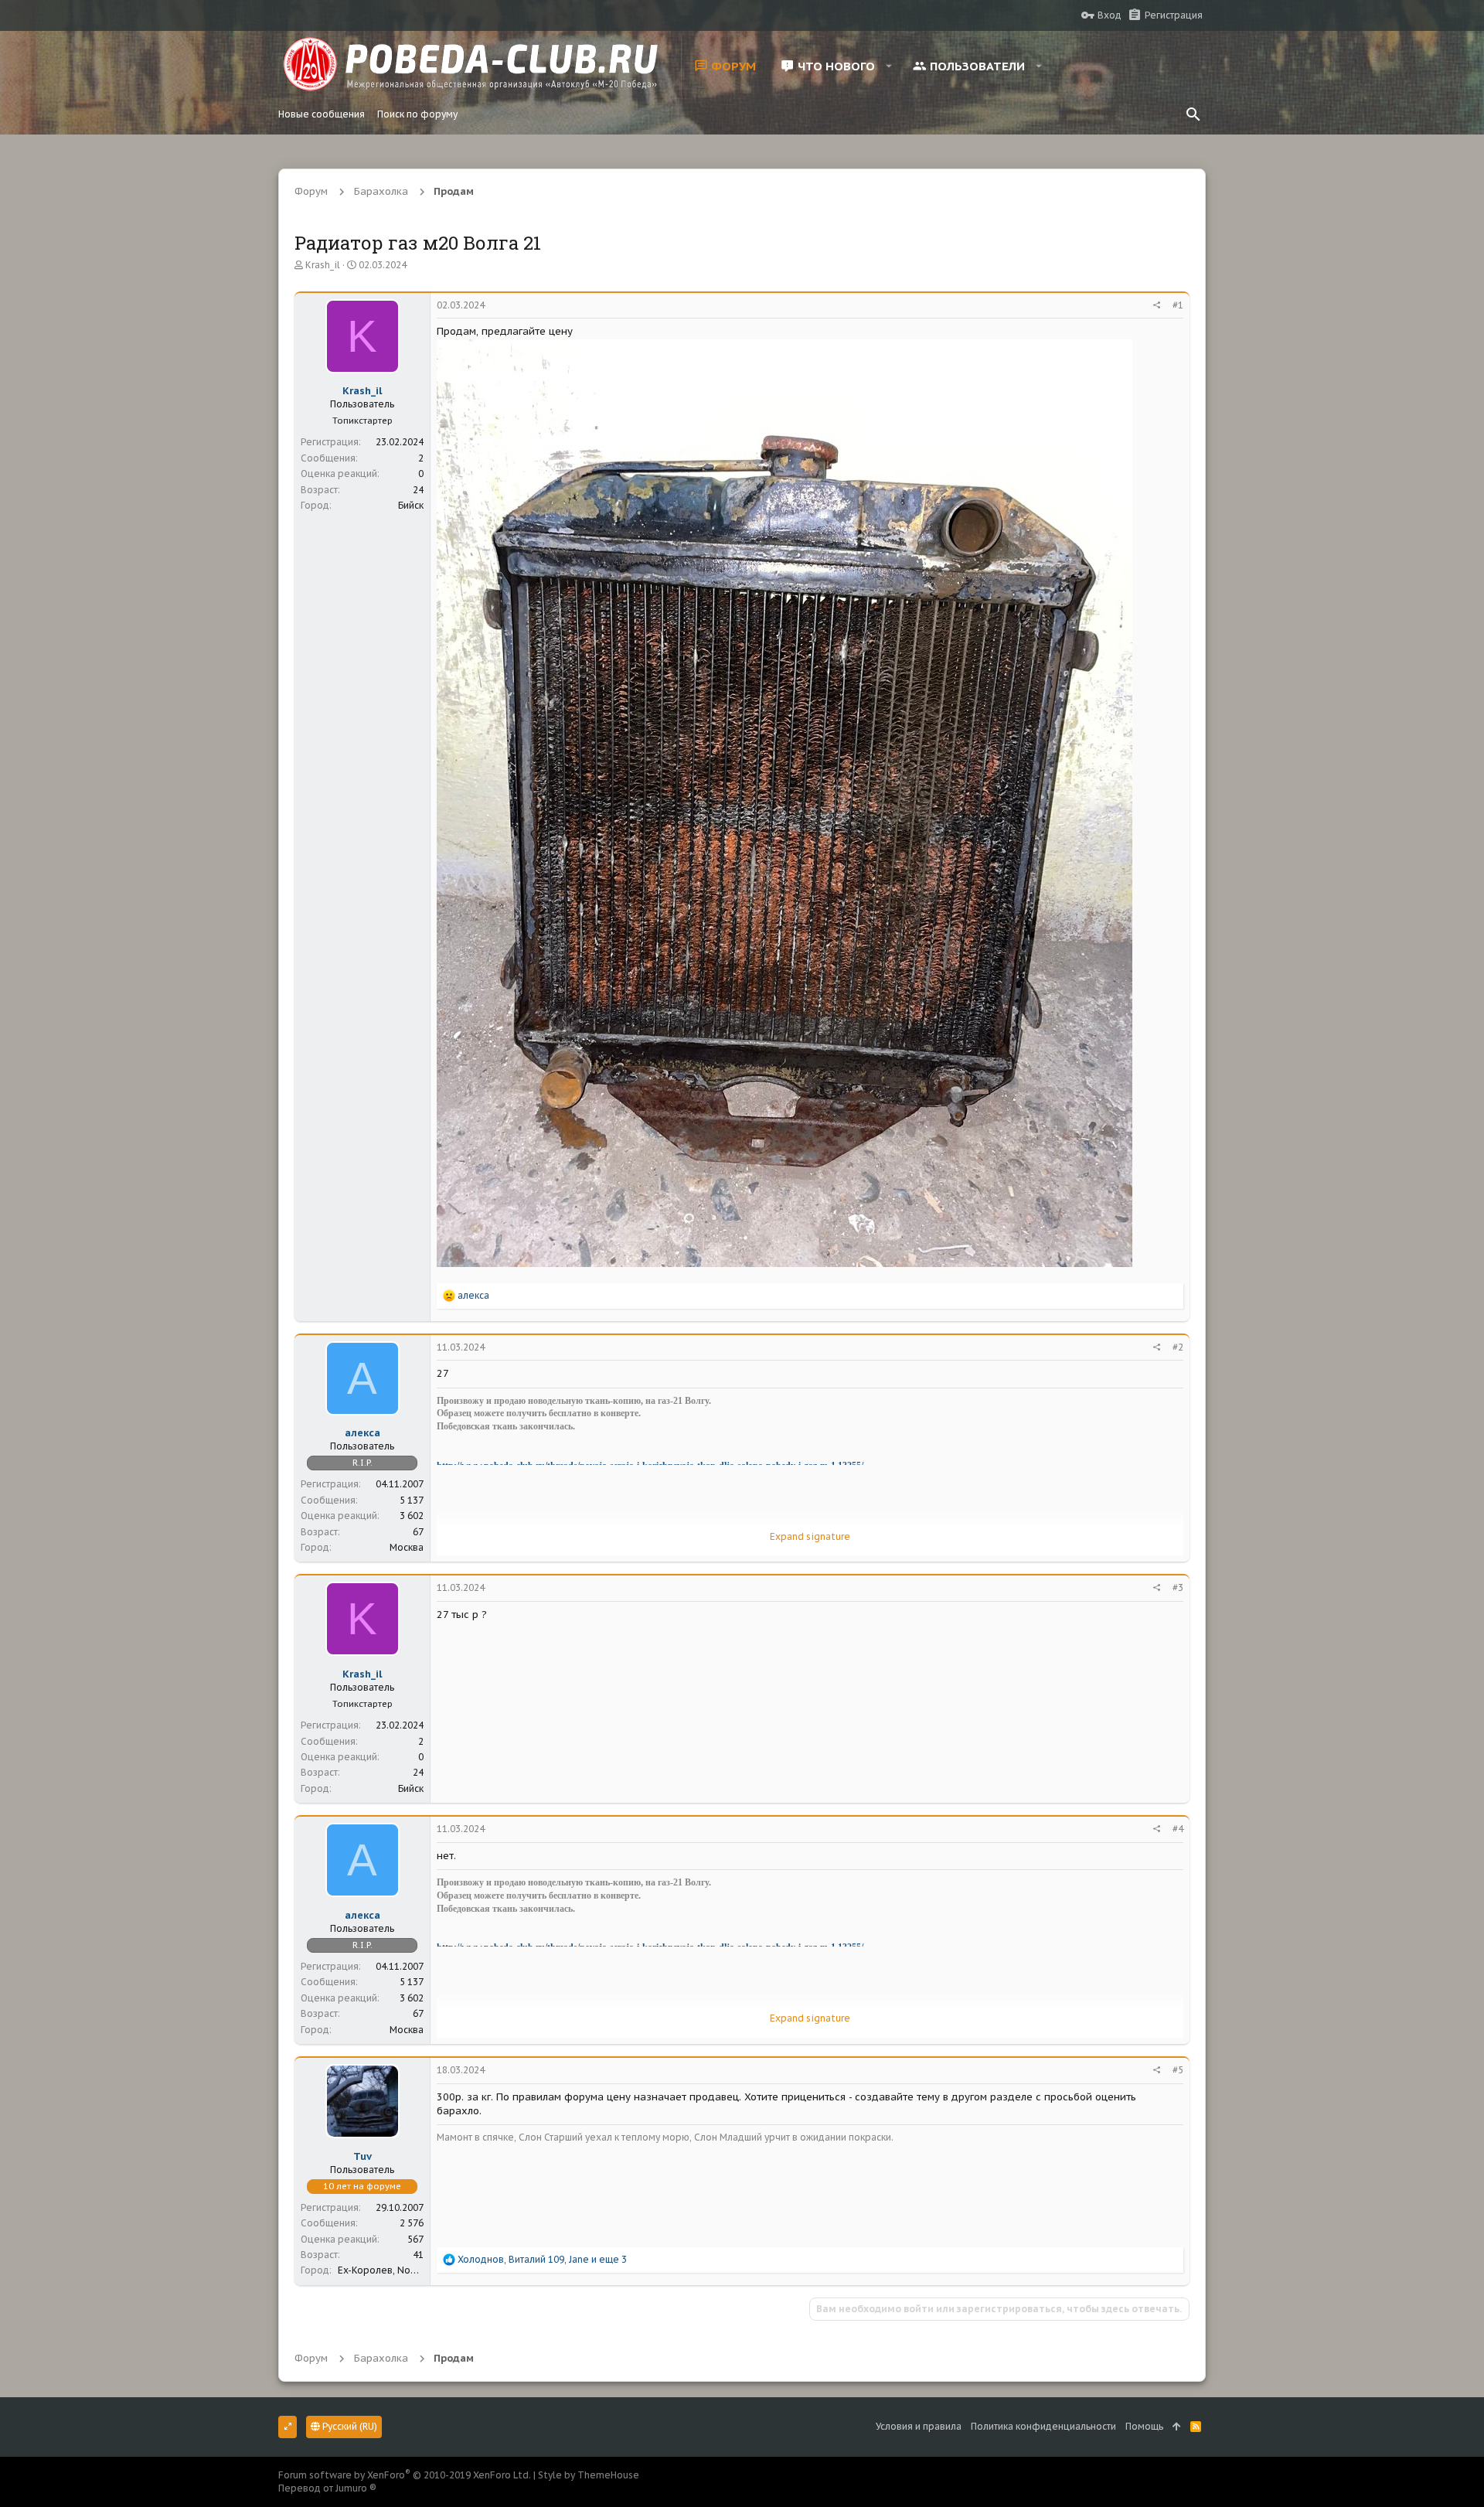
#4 (1178, 1829)
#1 (1178, 305)
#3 (1178, 1587)
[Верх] (1177, 2427)
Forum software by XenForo (405, 2475)
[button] (889, 66)
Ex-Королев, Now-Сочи (391, 2270)
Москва (407, 1547)
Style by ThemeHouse (589, 2475)
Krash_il (323, 265)
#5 (1178, 2070)
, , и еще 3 (542, 2259)
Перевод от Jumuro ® (327, 2488)
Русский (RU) (349, 2426)
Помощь (1144, 2426)
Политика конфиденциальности (1043, 2426)
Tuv (362, 2156)
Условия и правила (919, 2426)
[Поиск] (1193, 114)
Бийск (411, 505)
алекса (362, 1433)
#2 (1178, 1347)
